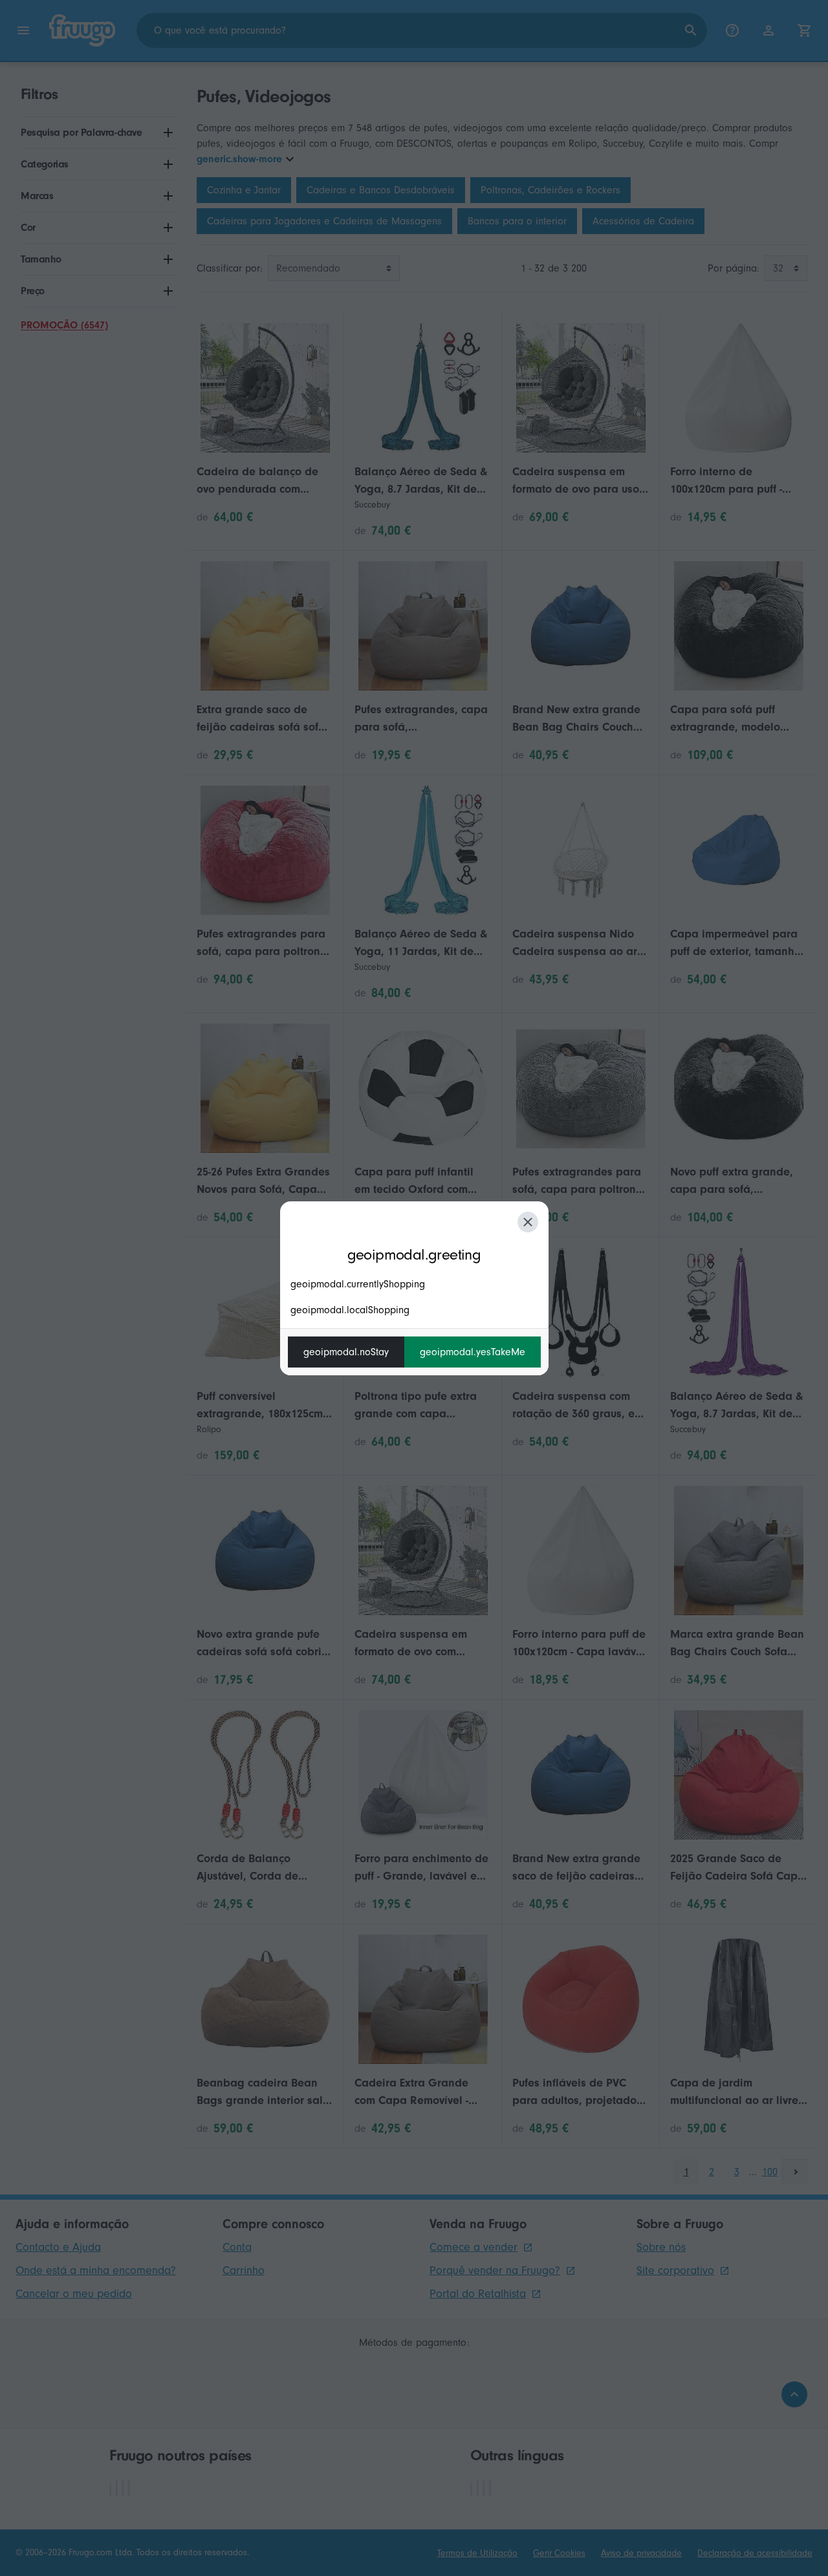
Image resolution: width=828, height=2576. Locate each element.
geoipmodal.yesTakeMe (473, 1352)
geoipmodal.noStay (346, 1352)
